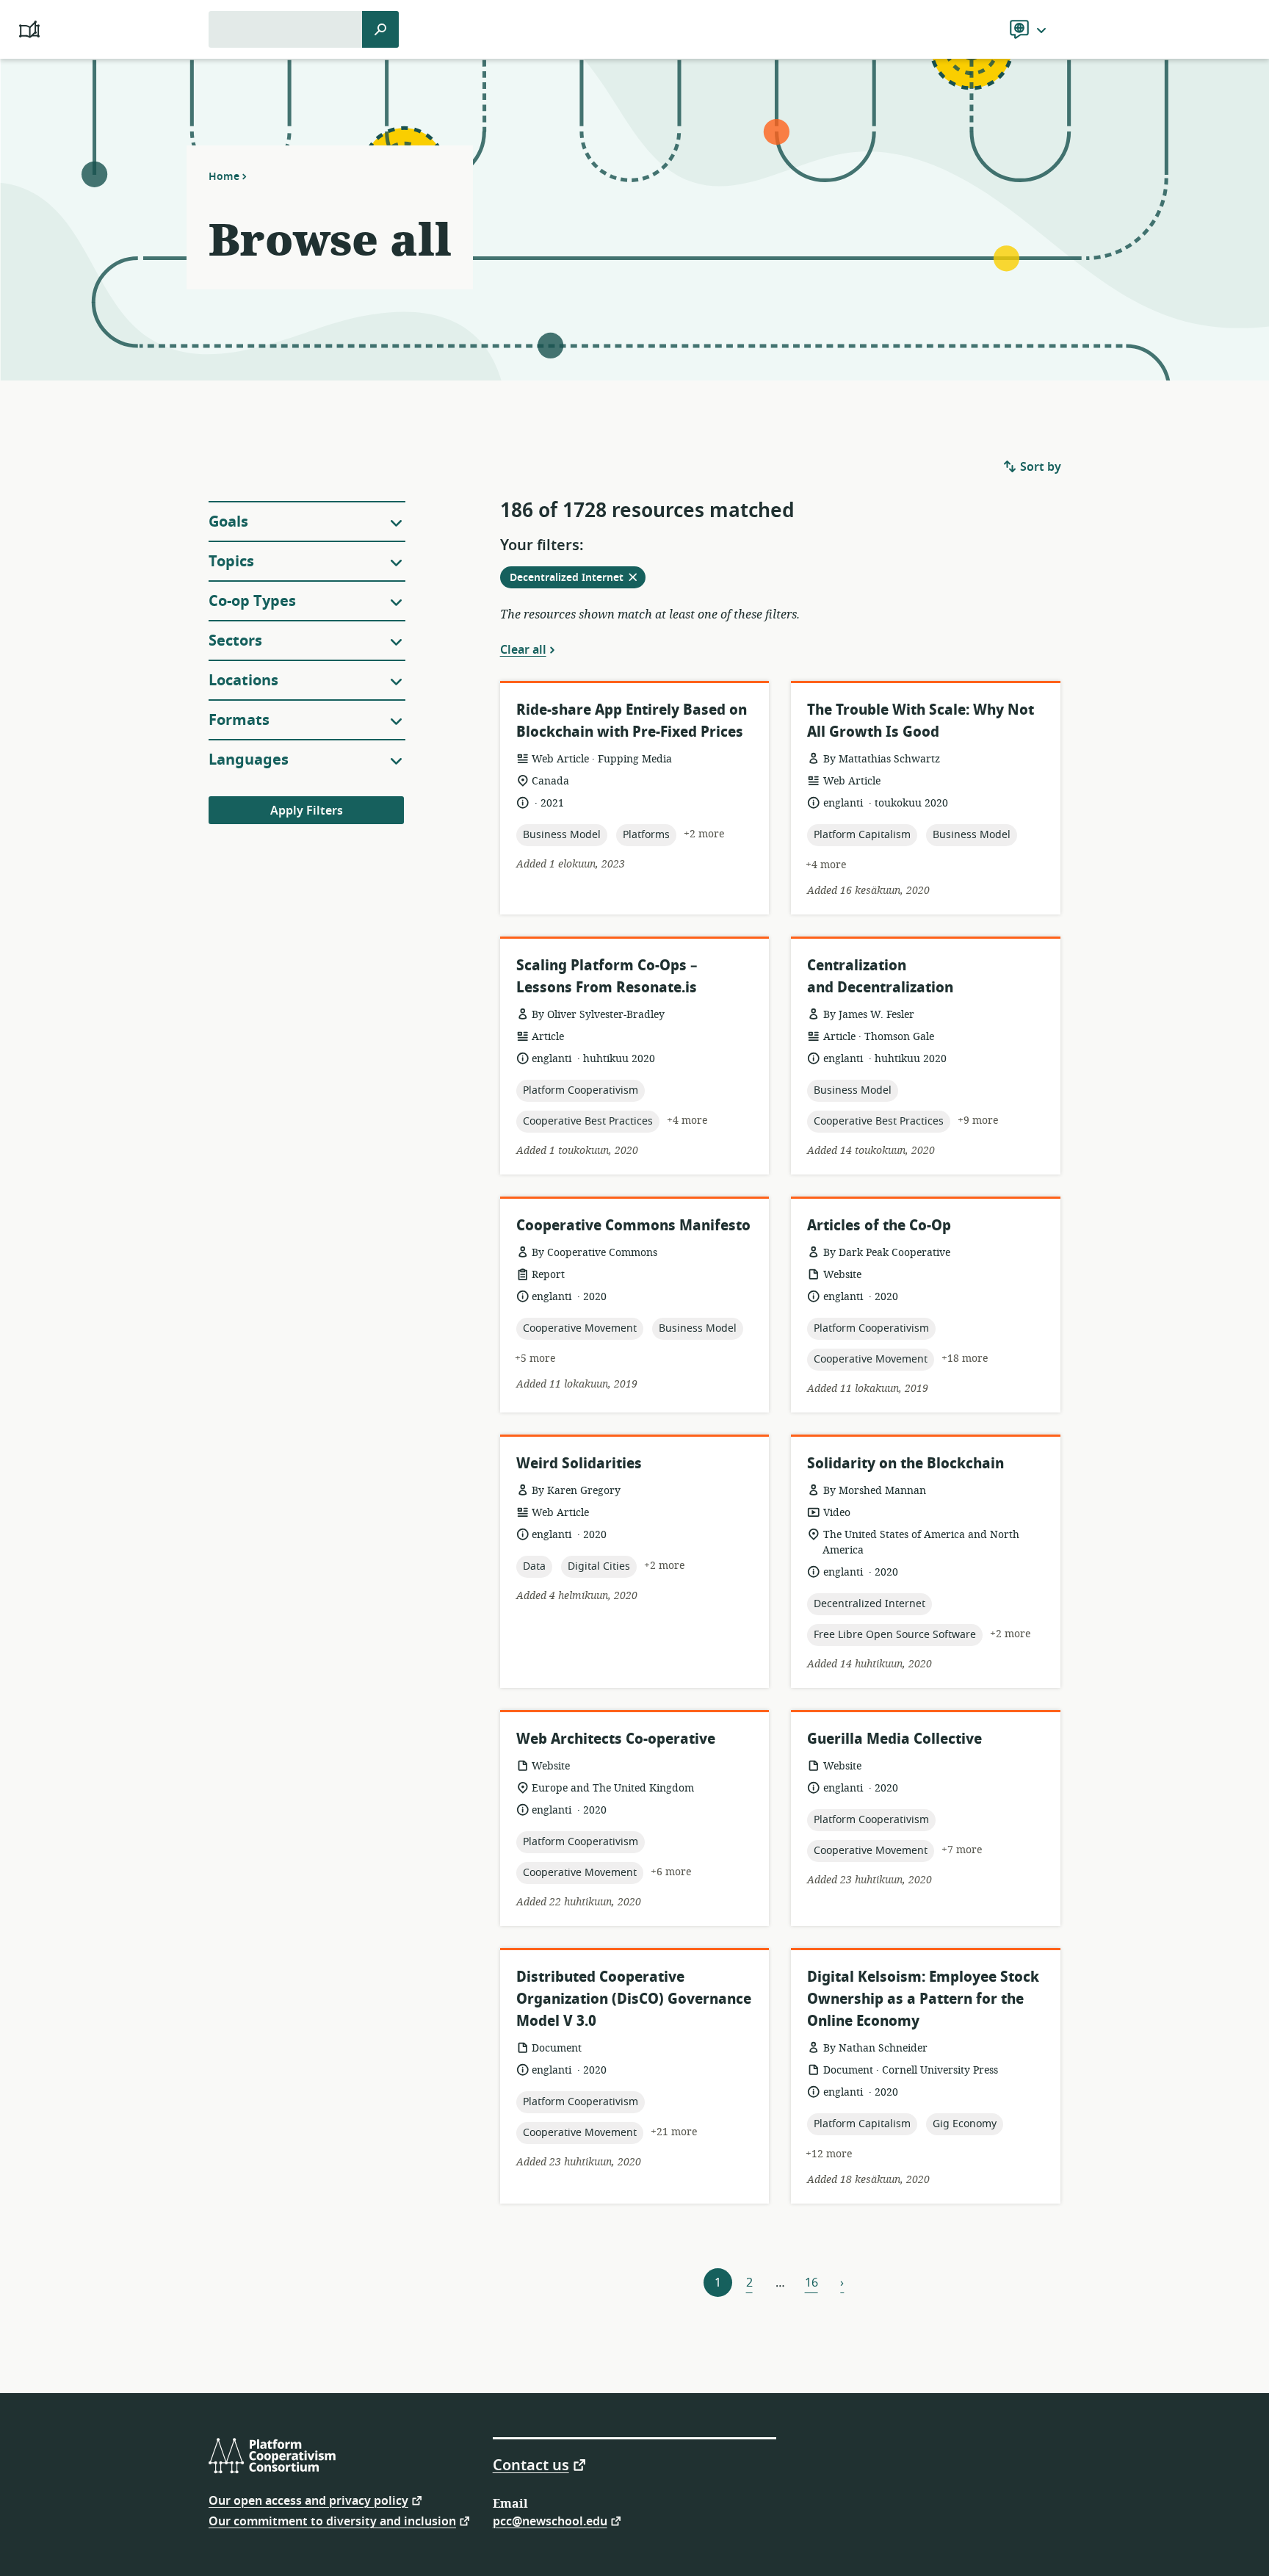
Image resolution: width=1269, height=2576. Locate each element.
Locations (243, 681)
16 (811, 2283)
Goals (228, 522)
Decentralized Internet (578, 579)
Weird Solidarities (579, 1464)
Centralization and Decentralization (880, 977)
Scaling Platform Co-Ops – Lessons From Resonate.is (607, 977)
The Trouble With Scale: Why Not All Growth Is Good (921, 721)
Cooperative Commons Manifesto (633, 1226)
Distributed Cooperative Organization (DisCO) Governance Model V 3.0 (634, 1999)
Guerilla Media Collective (894, 1739)
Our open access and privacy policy (308, 2500)
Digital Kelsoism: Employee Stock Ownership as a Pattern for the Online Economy (923, 1999)
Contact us (531, 2464)
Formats (239, 720)
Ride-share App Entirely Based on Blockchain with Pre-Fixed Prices (632, 721)
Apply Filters (307, 811)
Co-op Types (252, 601)
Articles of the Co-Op (879, 1226)
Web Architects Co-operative (616, 1739)
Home (224, 176)
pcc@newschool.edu (550, 2521)
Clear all (523, 649)
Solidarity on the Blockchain (905, 1464)
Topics (231, 562)
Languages (249, 760)
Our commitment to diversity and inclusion (332, 2521)
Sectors (235, 641)
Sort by (1039, 467)
